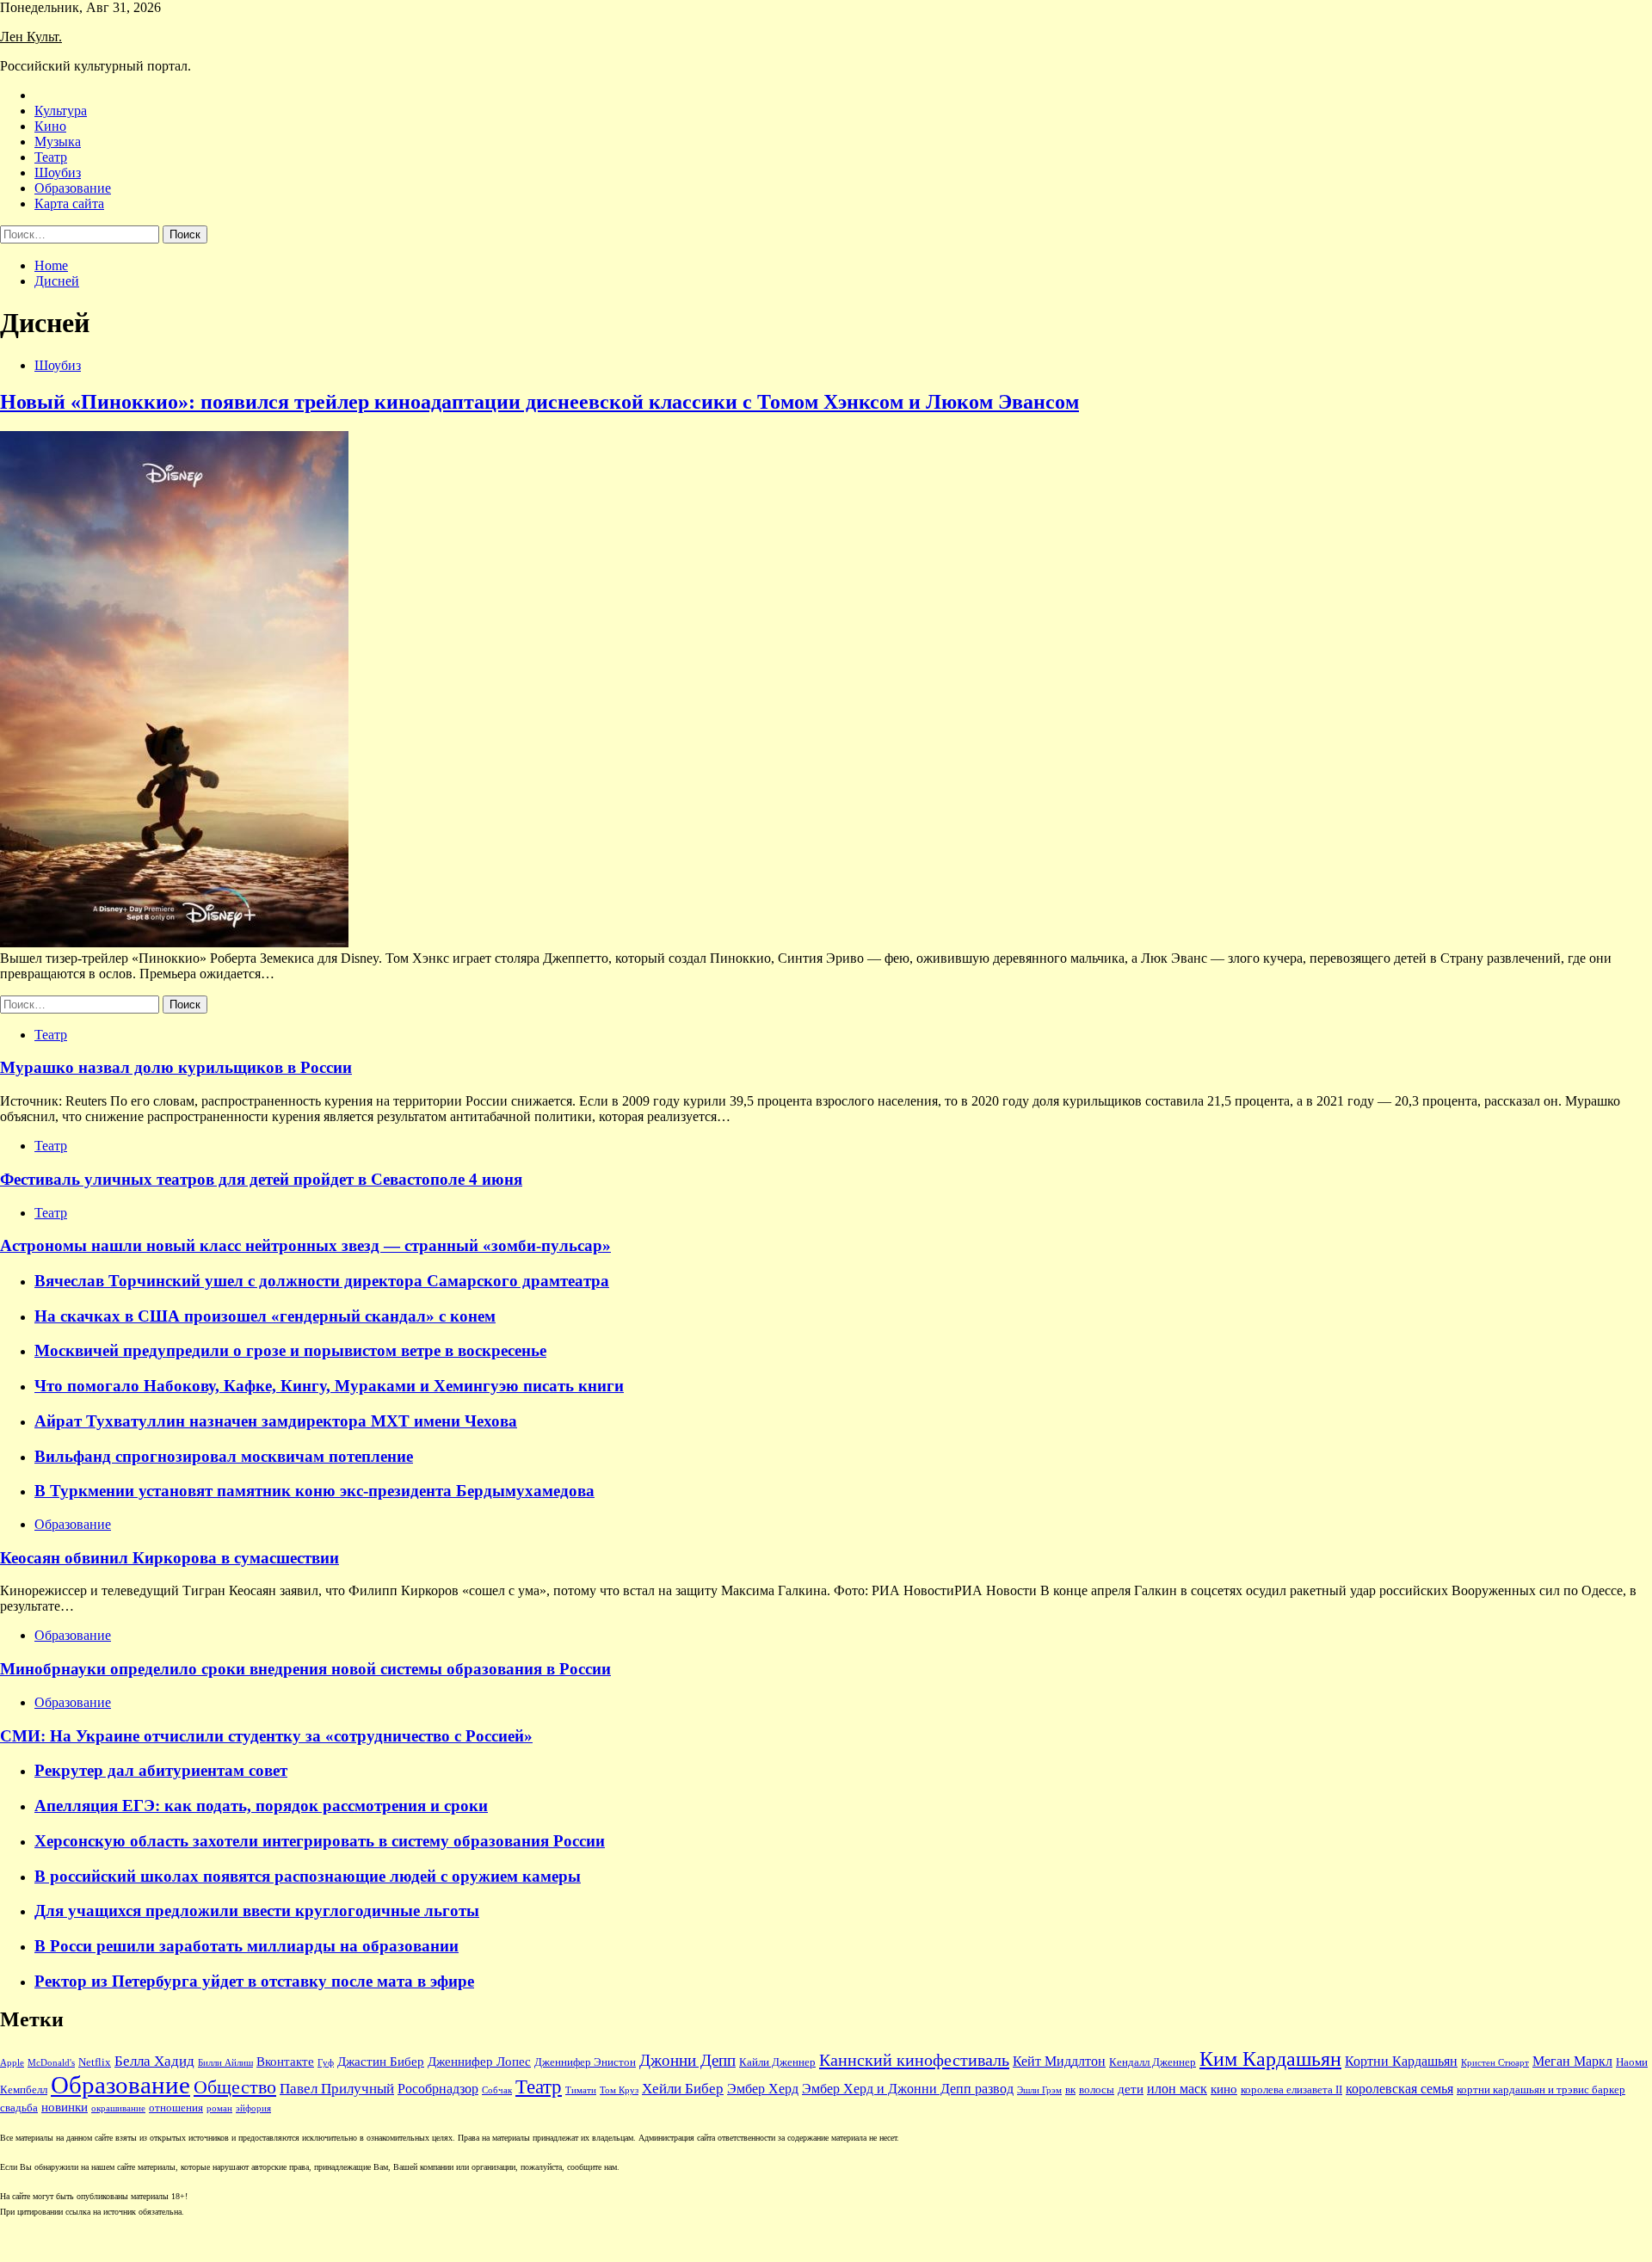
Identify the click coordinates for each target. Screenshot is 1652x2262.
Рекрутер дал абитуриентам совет (161, 1770)
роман (219, 2108)
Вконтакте (285, 2062)
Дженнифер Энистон (585, 2062)
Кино (50, 126)
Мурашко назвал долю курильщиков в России (176, 1067)
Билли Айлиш (225, 2063)
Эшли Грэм (1039, 2090)
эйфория (253, 2108)
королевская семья (1399, 2089)
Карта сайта (69, 203)
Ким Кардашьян (1270, 2059)
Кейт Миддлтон (1059, 2061)
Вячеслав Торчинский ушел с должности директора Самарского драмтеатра (322, 1281)
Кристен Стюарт (1495, 2063)
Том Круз (619, 2090)
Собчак (497, 2090)
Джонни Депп (687, 2060)
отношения (176, 2108)
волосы (1097, 2090)
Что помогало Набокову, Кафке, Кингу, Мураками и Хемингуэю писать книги (329, 1386)
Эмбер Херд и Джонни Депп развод (908, 2089)
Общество (235, 2087)
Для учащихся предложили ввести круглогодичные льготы (257, 1911)
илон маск (1177, 2089)
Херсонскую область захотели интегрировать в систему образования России (320, 1841)
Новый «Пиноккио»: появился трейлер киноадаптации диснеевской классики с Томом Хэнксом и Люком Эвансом (539, 402)
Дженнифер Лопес (479, 2062)
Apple (12, 2063)
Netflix (95, 2062)
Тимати (581, 2090)
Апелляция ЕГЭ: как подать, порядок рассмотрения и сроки (261, 1806)
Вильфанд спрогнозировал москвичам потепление (224, 1456)
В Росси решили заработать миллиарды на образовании (247, 1946)
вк (1070, 2090)
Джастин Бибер (381, 2062)
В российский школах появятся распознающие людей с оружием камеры (308, 1876)
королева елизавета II (1291, 2090)
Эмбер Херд (763, 2089)
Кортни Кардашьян (1401, 2061)
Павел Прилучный (337, 2089)
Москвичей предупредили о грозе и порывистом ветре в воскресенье (290, 1350)
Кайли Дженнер (777, 2062)
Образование (73, 188)
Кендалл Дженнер (1153, 2062)
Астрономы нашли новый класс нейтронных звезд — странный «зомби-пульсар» (305, 1245)
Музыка (58, 142)
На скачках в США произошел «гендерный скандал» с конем (265, 1316)
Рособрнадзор (438, 2089)
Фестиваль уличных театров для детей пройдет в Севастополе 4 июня (261, 1179)
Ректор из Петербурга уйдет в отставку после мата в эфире (254, 1981)
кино (1224, 2089)
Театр (51, 157)
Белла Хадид (154, 2061)
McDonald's (51, 2063)
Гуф (326, 2063)
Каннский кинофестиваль (914, 2060)
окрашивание (118, 2108)
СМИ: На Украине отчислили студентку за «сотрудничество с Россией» (266, 1736)
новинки (65, 2107)
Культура (61, 111)
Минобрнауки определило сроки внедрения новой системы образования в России (305, 1669)
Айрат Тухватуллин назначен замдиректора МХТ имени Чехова (276, 1421)
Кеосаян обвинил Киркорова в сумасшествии (170, 1558)
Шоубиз (58, 173)
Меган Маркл (1572, 2061)
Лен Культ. (31, 37)
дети (1131, 2089)
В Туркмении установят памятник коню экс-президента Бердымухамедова (314, 1491)
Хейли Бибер (683, 2089)
